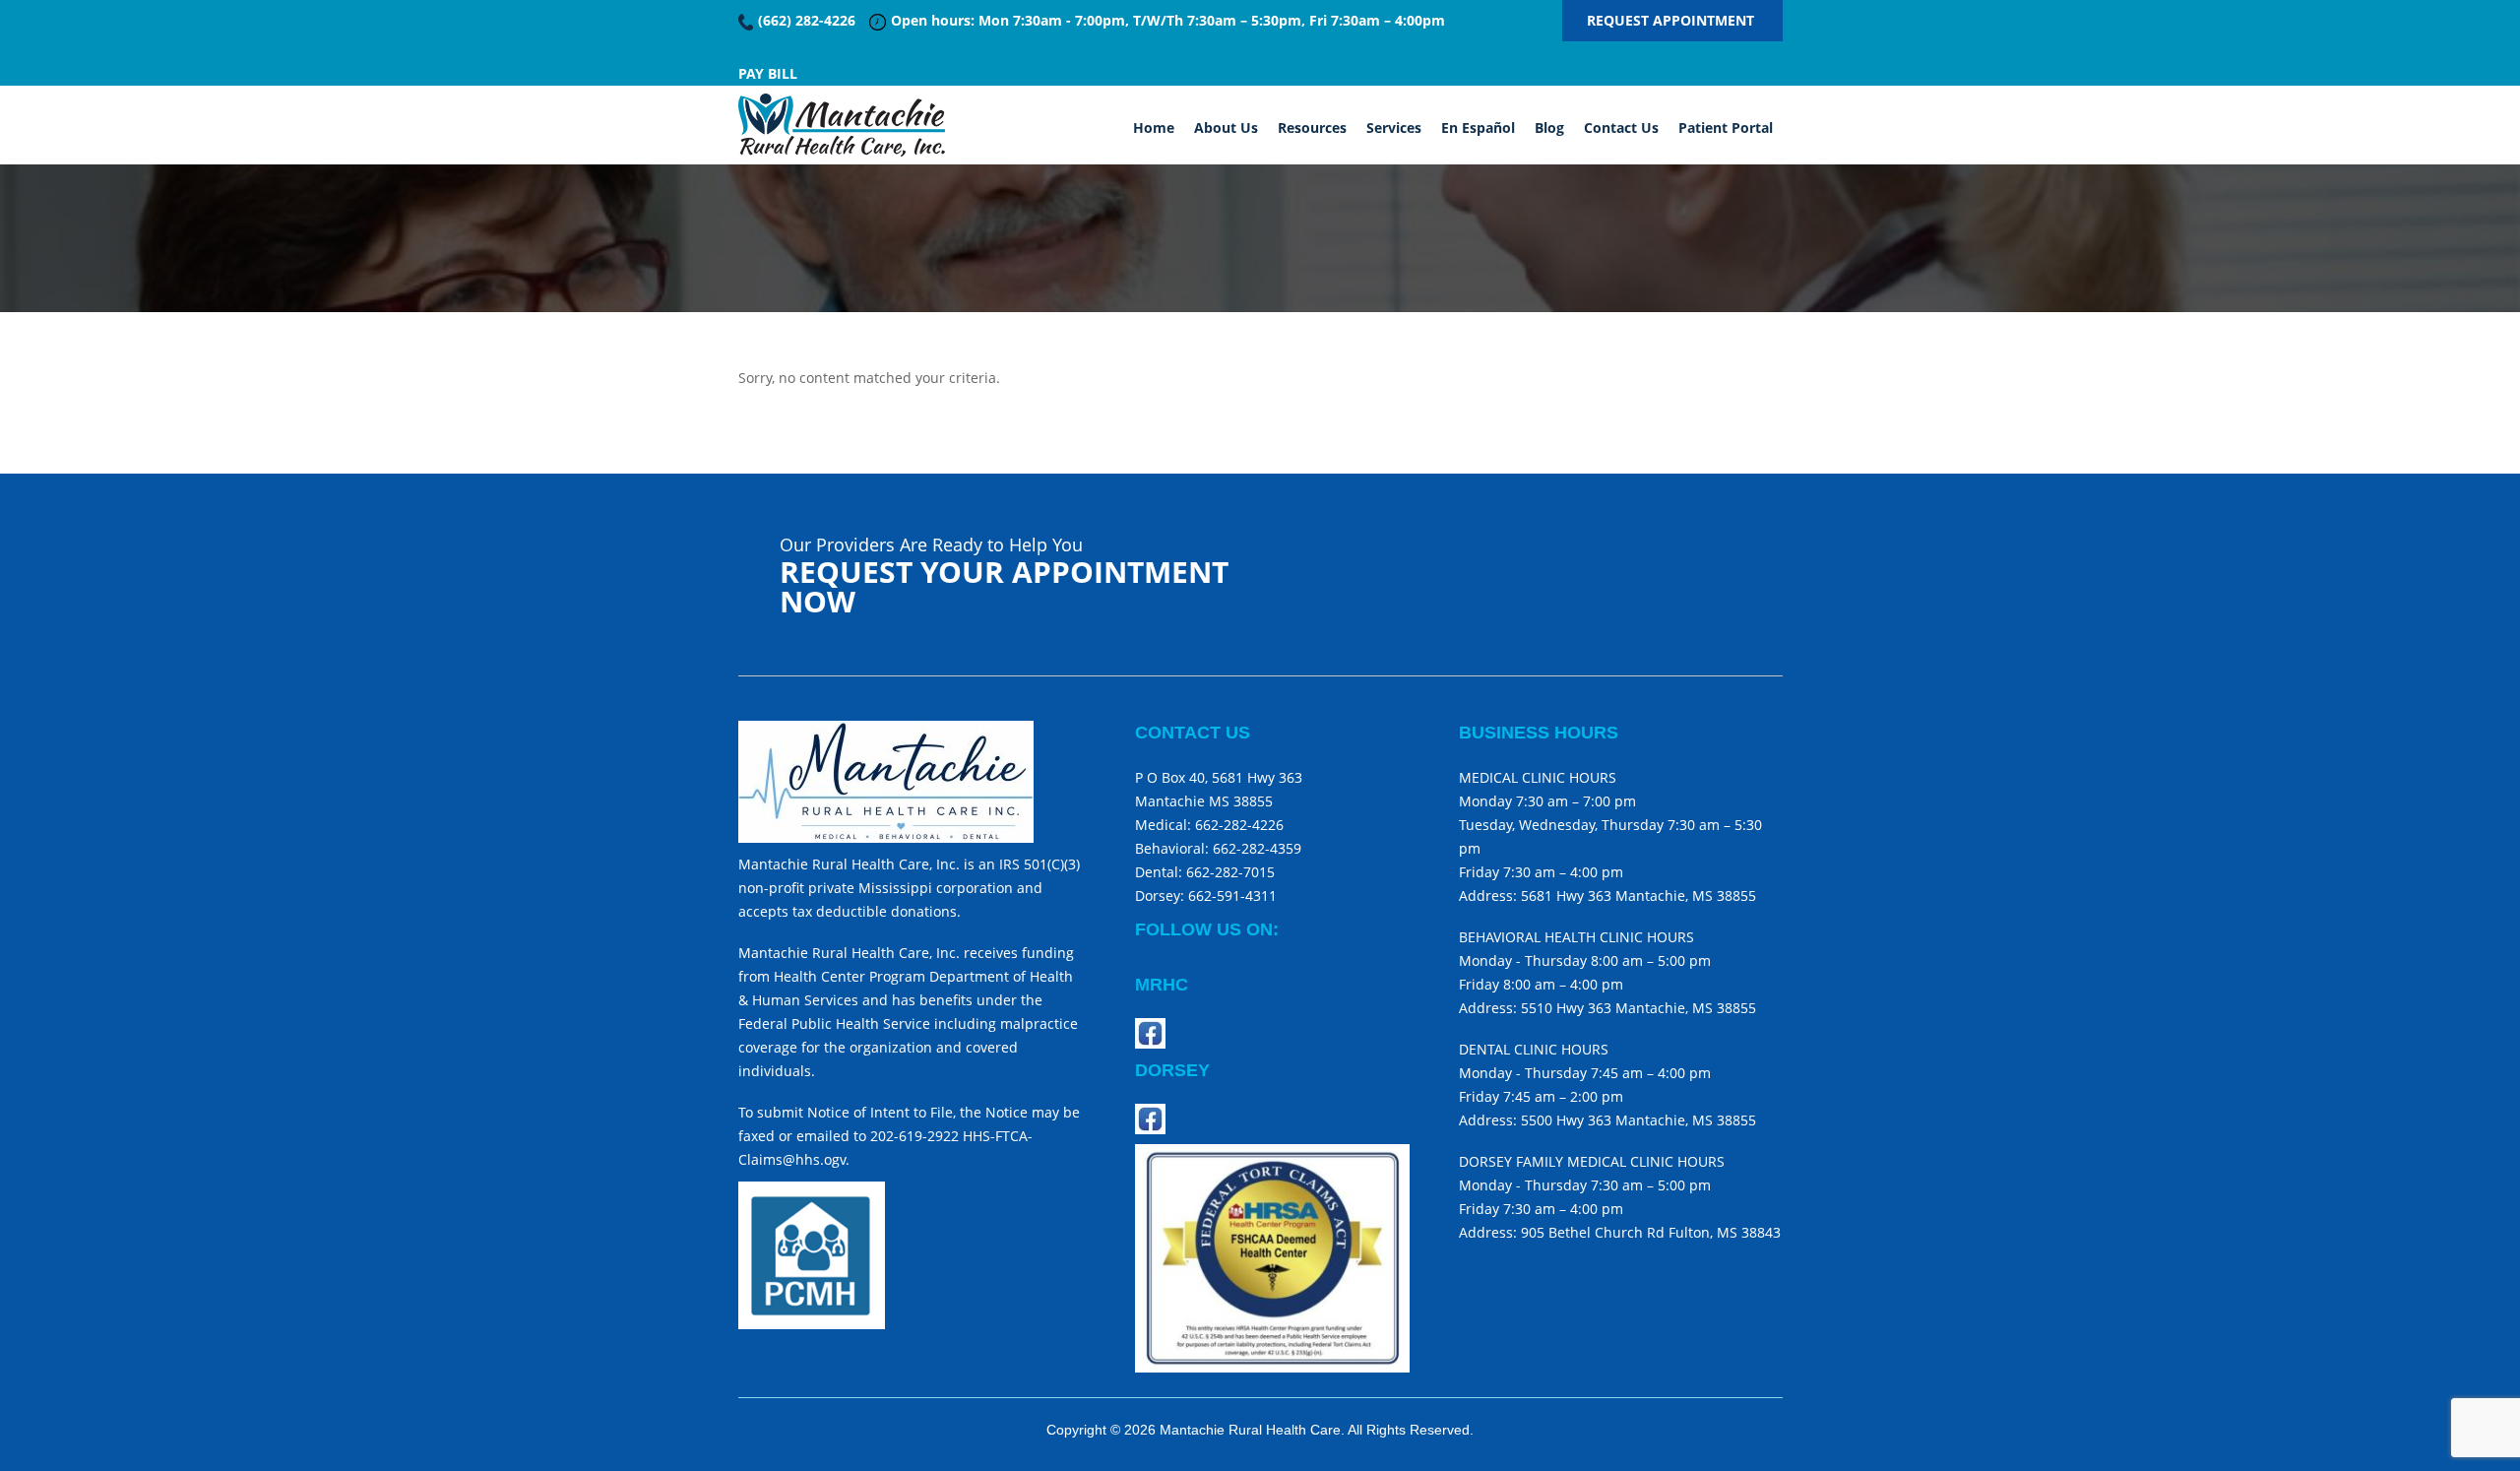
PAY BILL (768, 73)
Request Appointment (1672, 20)
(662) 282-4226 (807, 20)
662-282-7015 (1230, 872)
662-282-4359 (1257, 848)
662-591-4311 (1232, 895)
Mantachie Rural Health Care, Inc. (842, 125)
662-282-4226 (1237, 825)
